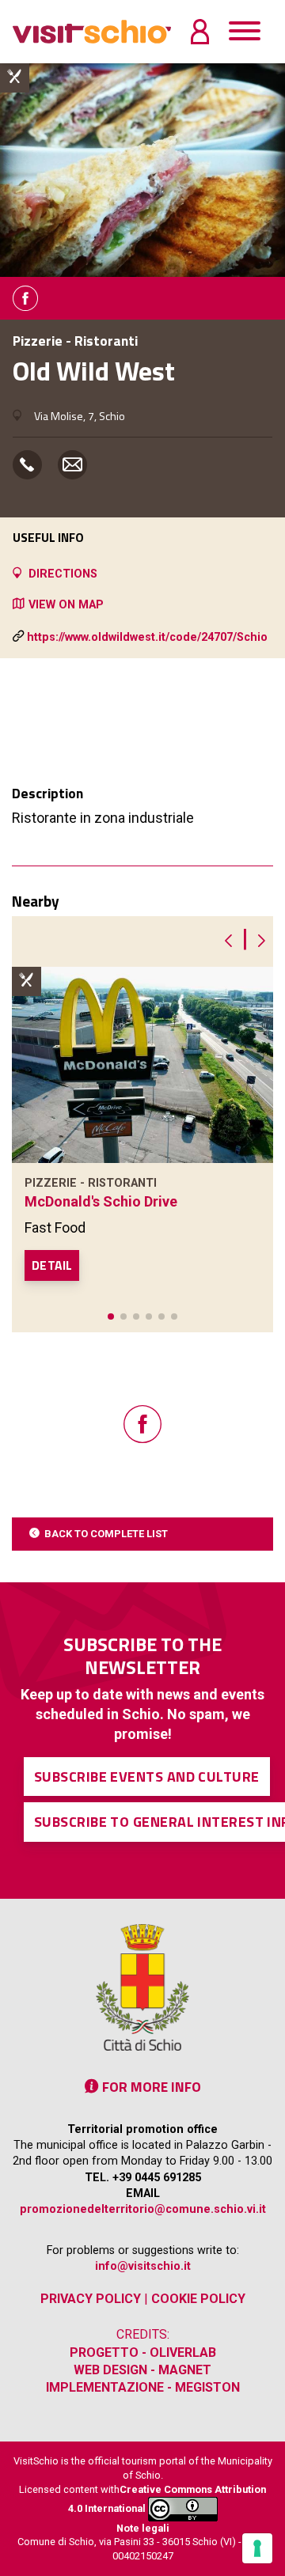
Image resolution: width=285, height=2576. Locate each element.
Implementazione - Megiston (143, 2387)
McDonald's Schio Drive (101, 1201)
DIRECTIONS (63, 574)
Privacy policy (91, 2299)
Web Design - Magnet (142, 2370)
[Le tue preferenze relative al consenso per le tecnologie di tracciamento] (257, 2548)
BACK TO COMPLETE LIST (106, 1534)
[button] (111, 1316)
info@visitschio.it (143, 2266)
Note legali (143, 2528)
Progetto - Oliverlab (143, 2352)
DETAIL (52, 1265)
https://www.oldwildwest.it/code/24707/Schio (147, 637)
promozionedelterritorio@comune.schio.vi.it (143, 2209)
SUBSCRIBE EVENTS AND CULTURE (147, 1777)
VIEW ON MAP (66, 605)
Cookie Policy (198, 2299)
